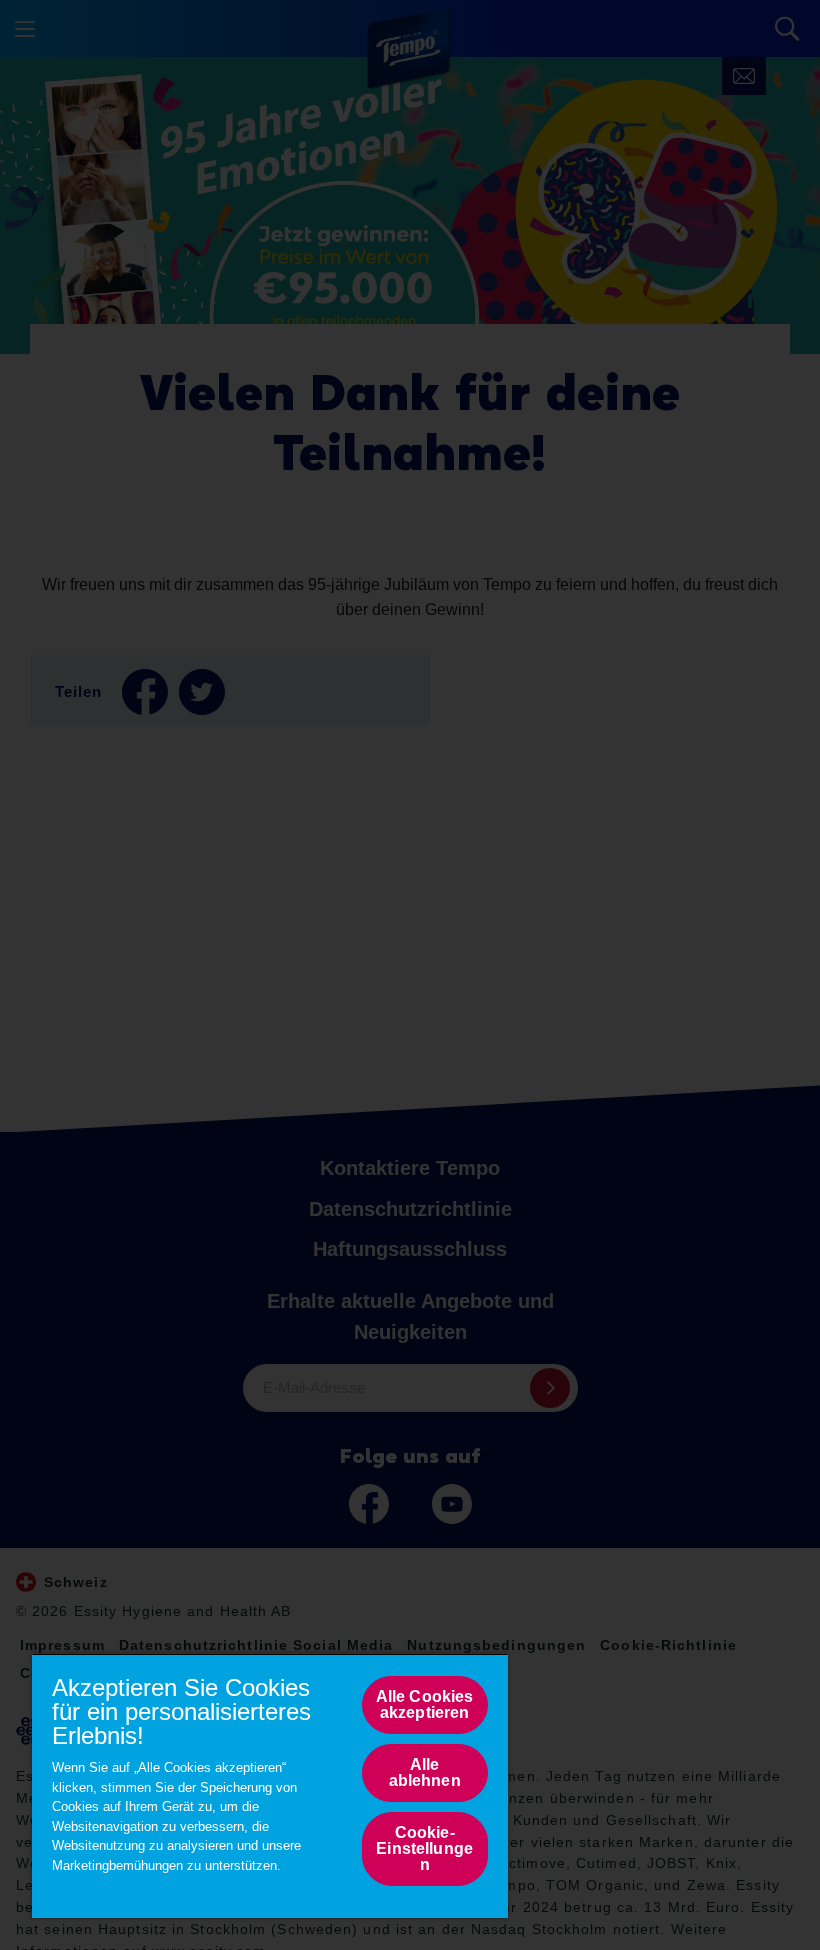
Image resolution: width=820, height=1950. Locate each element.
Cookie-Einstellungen (424, 1848)
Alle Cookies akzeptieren (425, 1704)
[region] (270, 1785)
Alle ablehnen (425, 1772)
